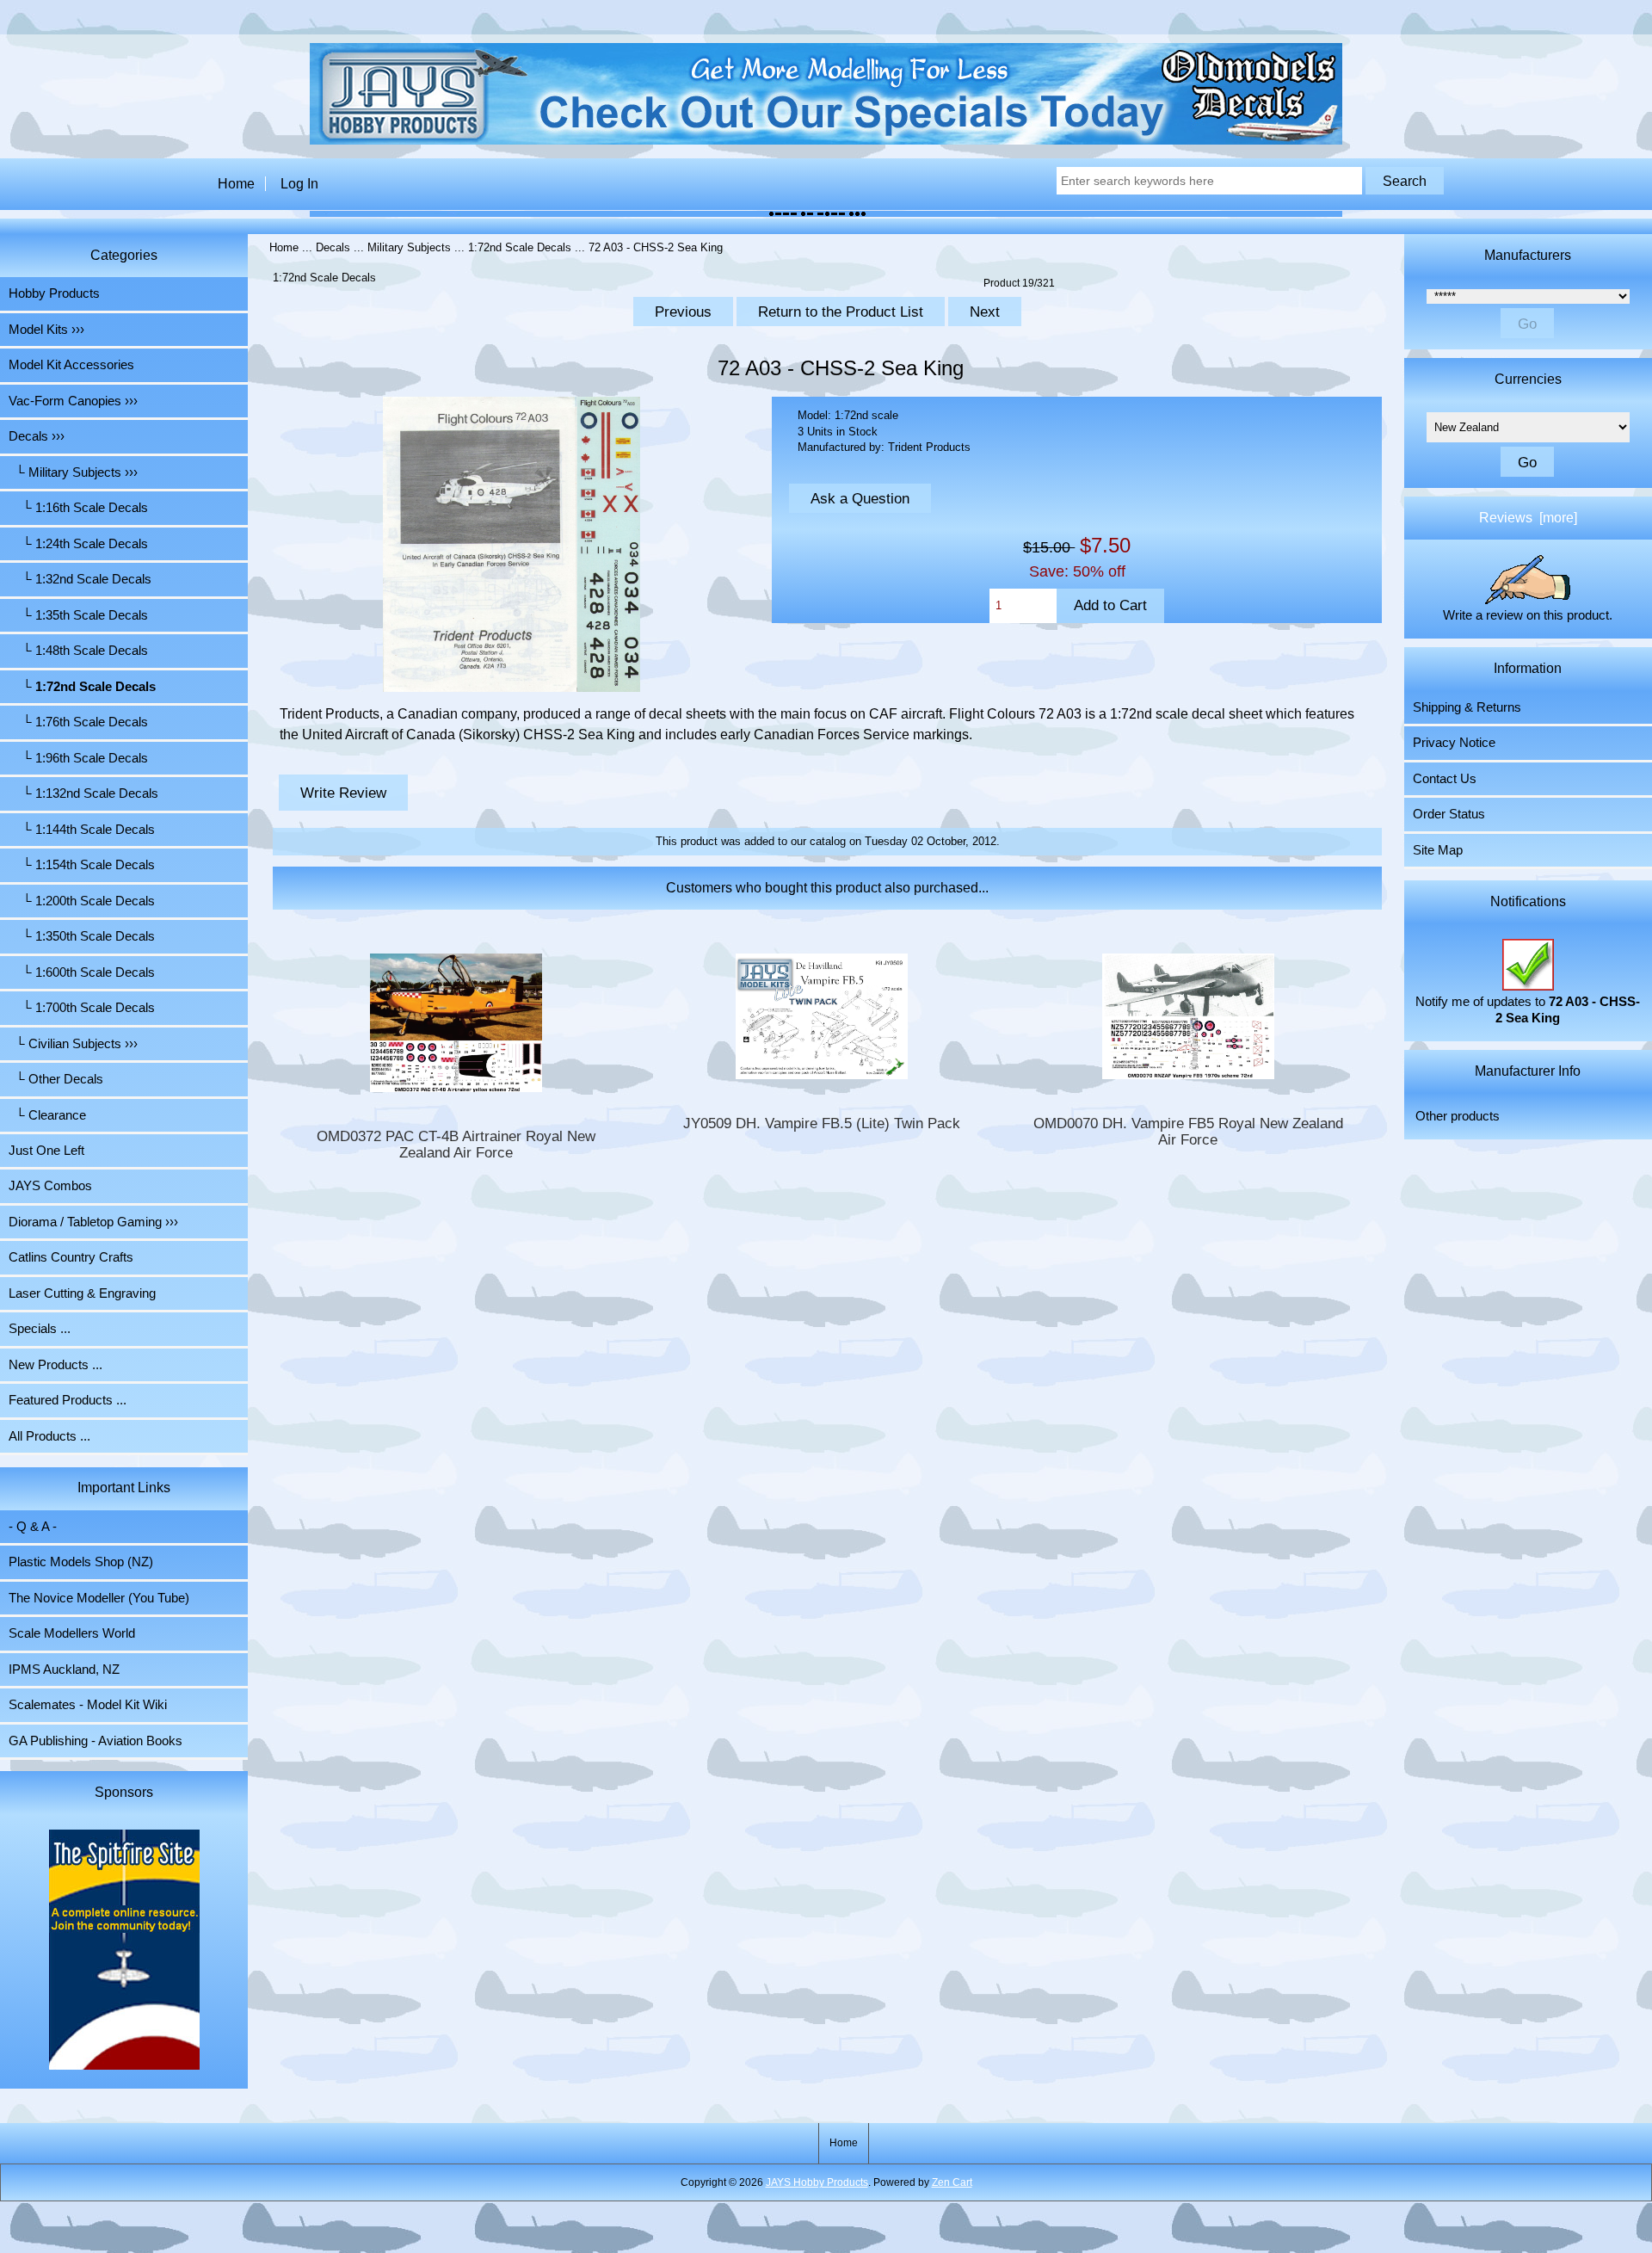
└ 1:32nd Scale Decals (80, 579)
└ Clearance (47, 1115)
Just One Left (46, 1151)
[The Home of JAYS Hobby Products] (826, 141)
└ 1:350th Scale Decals (82, 936)
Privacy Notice (1454, 743)
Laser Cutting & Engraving (82, 1293)
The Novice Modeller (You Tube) (99, 1598)
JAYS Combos (50, 1186)
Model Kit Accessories (71, 365)
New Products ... (55, 1365)
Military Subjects (409, 247)
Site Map (1438, 850)
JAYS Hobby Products (817, 2182)
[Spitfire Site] (124, 1952)
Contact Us (1445, 779)
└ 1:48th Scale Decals (78, 651)
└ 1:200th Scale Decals (82, 901)
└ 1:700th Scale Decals (82, 1008)
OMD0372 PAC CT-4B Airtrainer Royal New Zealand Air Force (456, 1145)
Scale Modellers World (72, 1633)
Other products (1458, 1116)
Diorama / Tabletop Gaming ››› (93, 1222)
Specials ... (40, 1329)
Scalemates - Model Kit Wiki (88, 1705)
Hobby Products (54, 293)
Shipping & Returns (1467, 707)
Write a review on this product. (1528, 615)
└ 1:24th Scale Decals (78, 544)
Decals (333, 247)
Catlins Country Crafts (71, 1257)
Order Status (1449, 814)
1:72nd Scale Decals (520, 247)
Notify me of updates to (1528, 1009)
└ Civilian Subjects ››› (73, 1044)
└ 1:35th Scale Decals (78, 615)
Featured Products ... (68, 1400)
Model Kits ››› (46, 330)
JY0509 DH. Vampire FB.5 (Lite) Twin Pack (822, 1124)
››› (37, 436)
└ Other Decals (56, 1079)
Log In (299, 184)
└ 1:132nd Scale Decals (83, 793)
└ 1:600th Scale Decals (82, 972)
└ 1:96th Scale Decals (78, 758)
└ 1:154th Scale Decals (82, 865)
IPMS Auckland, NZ (64, 1670)
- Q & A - (33, 1527)
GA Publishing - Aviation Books (96, 1741)
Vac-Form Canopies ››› (73, 401)
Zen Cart (952, 2182)
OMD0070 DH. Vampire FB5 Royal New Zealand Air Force (1188, 1132)
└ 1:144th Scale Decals (82, 830)
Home (236, 184)
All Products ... (49, 1436)
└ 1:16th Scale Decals (78, 508)
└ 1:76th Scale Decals (78, 722)
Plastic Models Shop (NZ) (81, 1562)
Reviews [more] (1528, 518)
